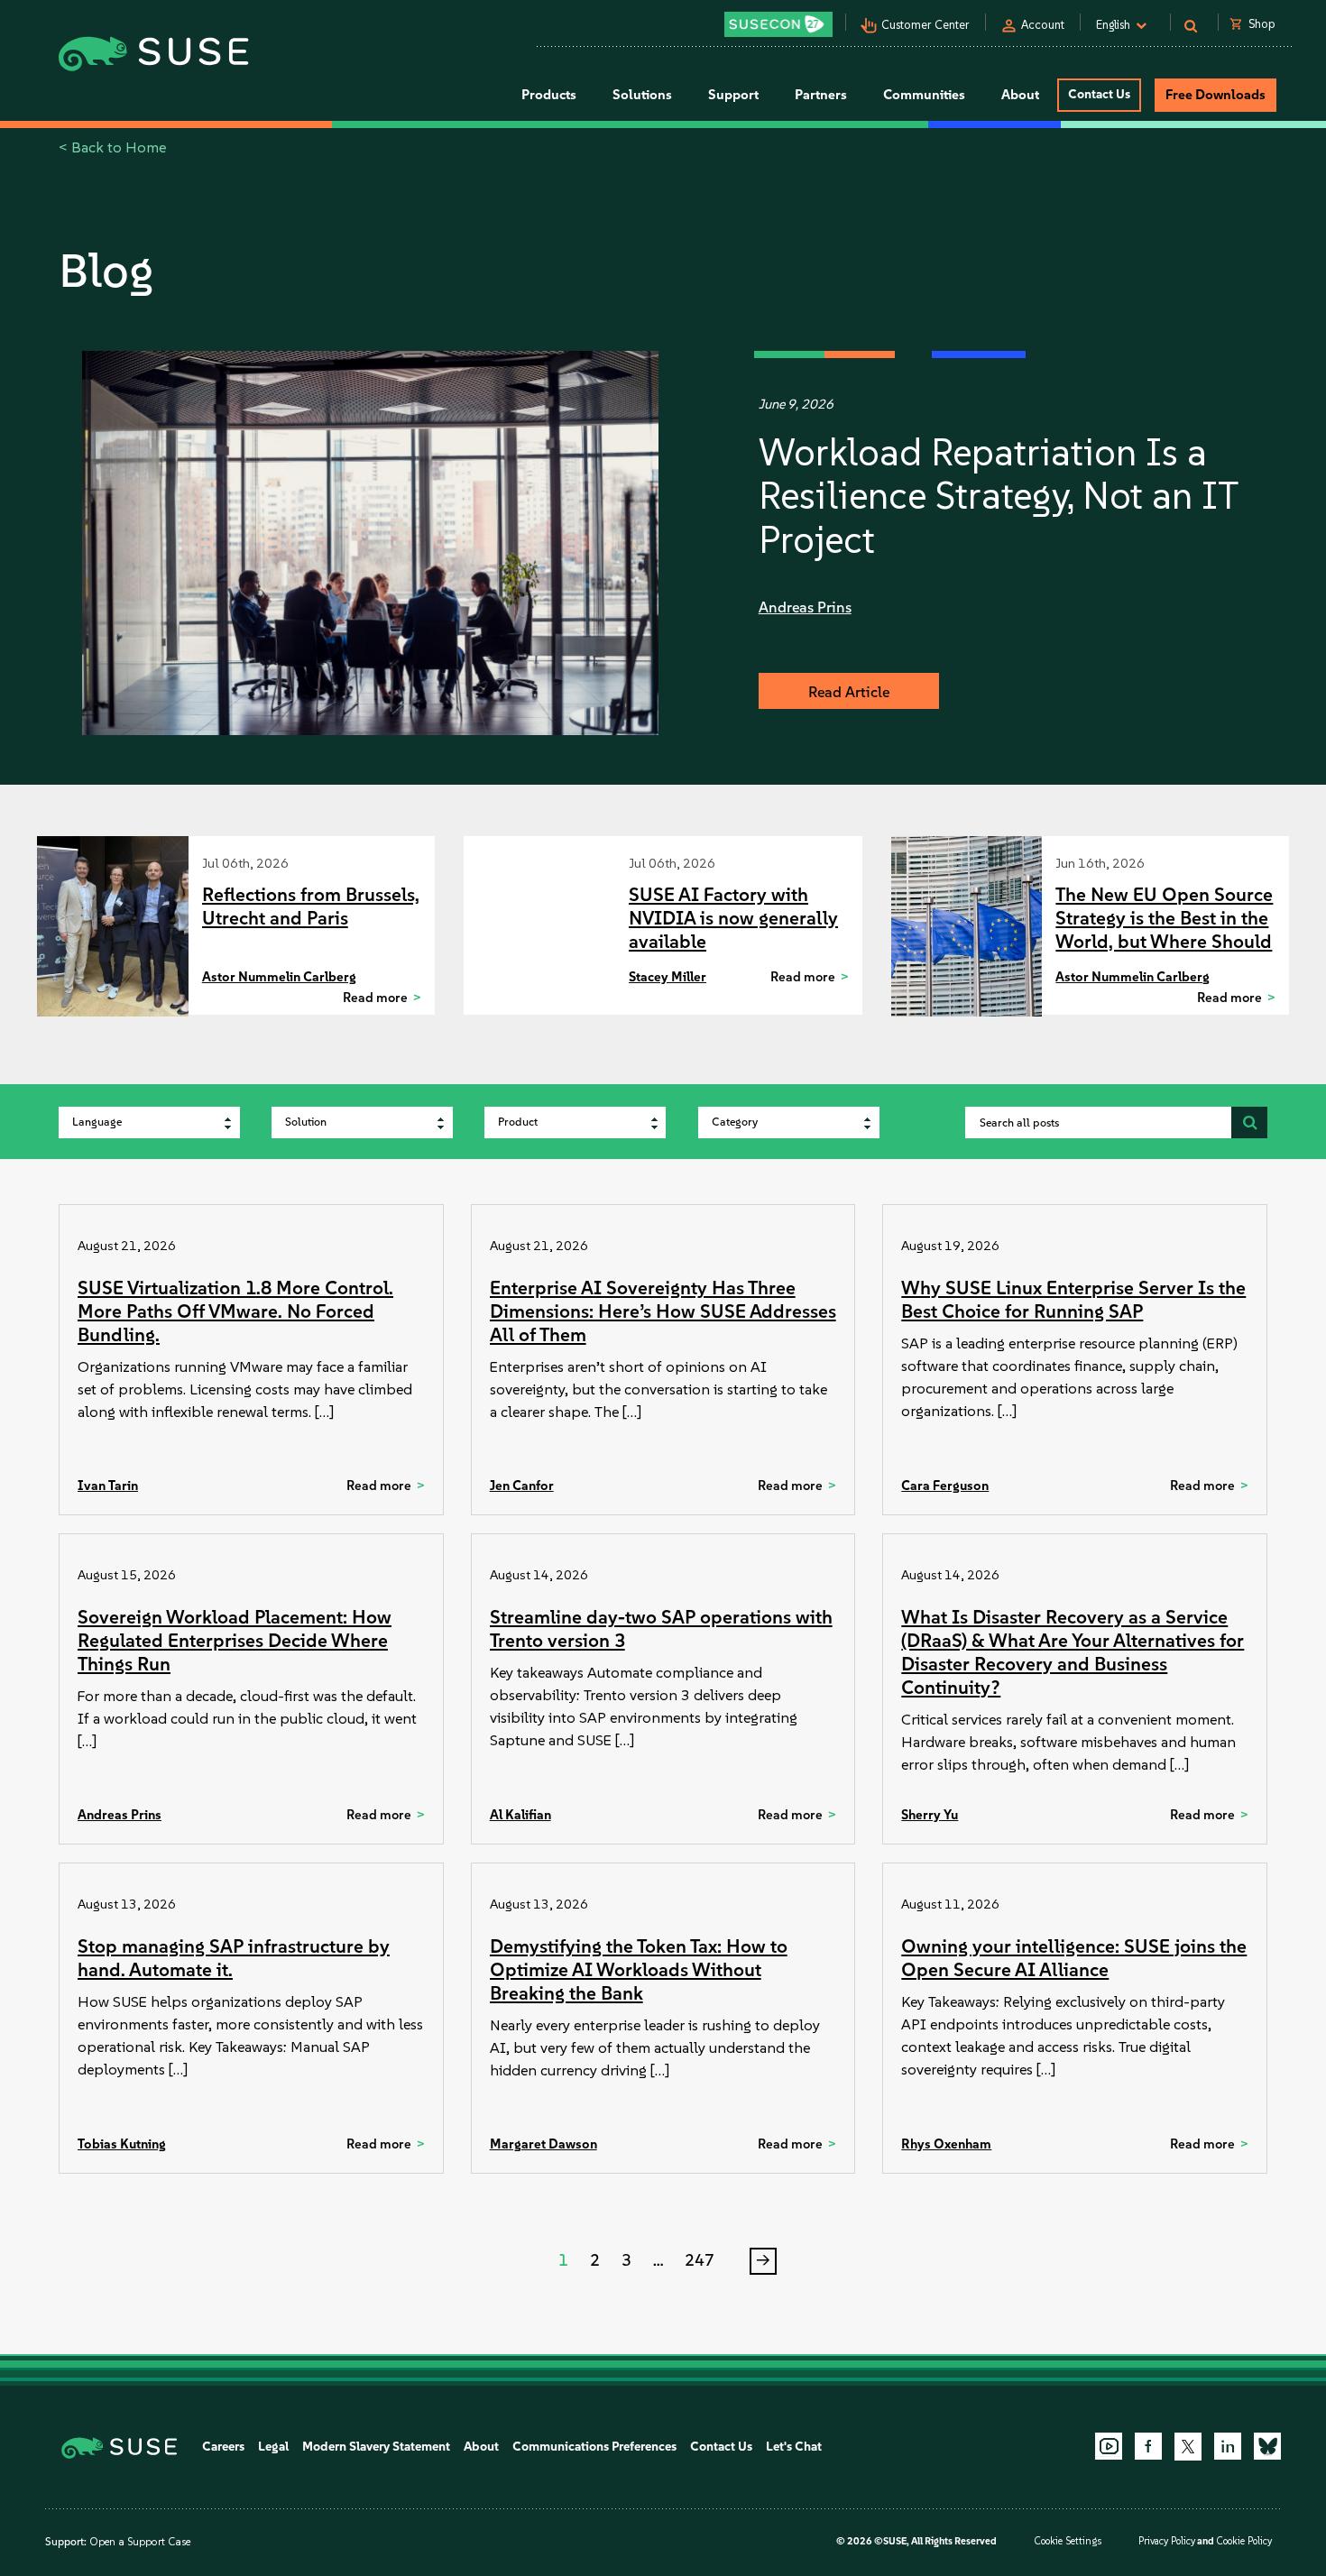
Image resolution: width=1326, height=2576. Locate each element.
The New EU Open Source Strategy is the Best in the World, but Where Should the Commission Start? (1164, 929)
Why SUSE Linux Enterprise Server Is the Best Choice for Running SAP (1073, 1299)
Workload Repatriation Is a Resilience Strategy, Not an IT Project (998, 496)
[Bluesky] (1267, 2446)
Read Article (849, 692)
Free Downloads (1215, 95)
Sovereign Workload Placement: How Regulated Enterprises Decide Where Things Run (235, 1640)
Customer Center (925, 25)
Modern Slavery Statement (376, 2447)
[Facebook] (1148, 2446)
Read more (375, 998)
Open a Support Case (140, 2542)
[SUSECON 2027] (778, 24)
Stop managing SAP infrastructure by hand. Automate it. (234, 1958)
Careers (223, 2447)
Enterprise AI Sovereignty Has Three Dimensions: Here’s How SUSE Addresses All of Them (663, 1311)
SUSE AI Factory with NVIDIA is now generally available (733, 918)
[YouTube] (1109, 2446)
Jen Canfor (522, 1486)
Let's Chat (794, 2447)
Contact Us (1099, 94)
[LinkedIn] (1228, 2446)
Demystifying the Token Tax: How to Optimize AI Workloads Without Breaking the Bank (639, 1969)
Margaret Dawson (543, 2144)
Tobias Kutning (122, 2144)
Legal (273, 2447)
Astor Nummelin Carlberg (279, 977)
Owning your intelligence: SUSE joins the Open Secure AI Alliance (1074, 1958)
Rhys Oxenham (946, 2144)
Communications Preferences (594, 2447)
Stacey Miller (668, 977)
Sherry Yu (930, 1815)
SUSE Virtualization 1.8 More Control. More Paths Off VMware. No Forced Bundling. (235, 1311)
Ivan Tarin (108, 1486)
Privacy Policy (1167, 2541)
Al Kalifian (520, 1815)
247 (700, 2260)
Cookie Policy (1244, 2541)
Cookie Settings (1068, 2541)
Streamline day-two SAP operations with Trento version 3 (661, 1628)
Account (1043, 25)
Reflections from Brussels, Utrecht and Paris (311, 906)
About (481, 2447)
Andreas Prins (805, 607)
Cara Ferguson (945, 1486)
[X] (1188, 2446)
